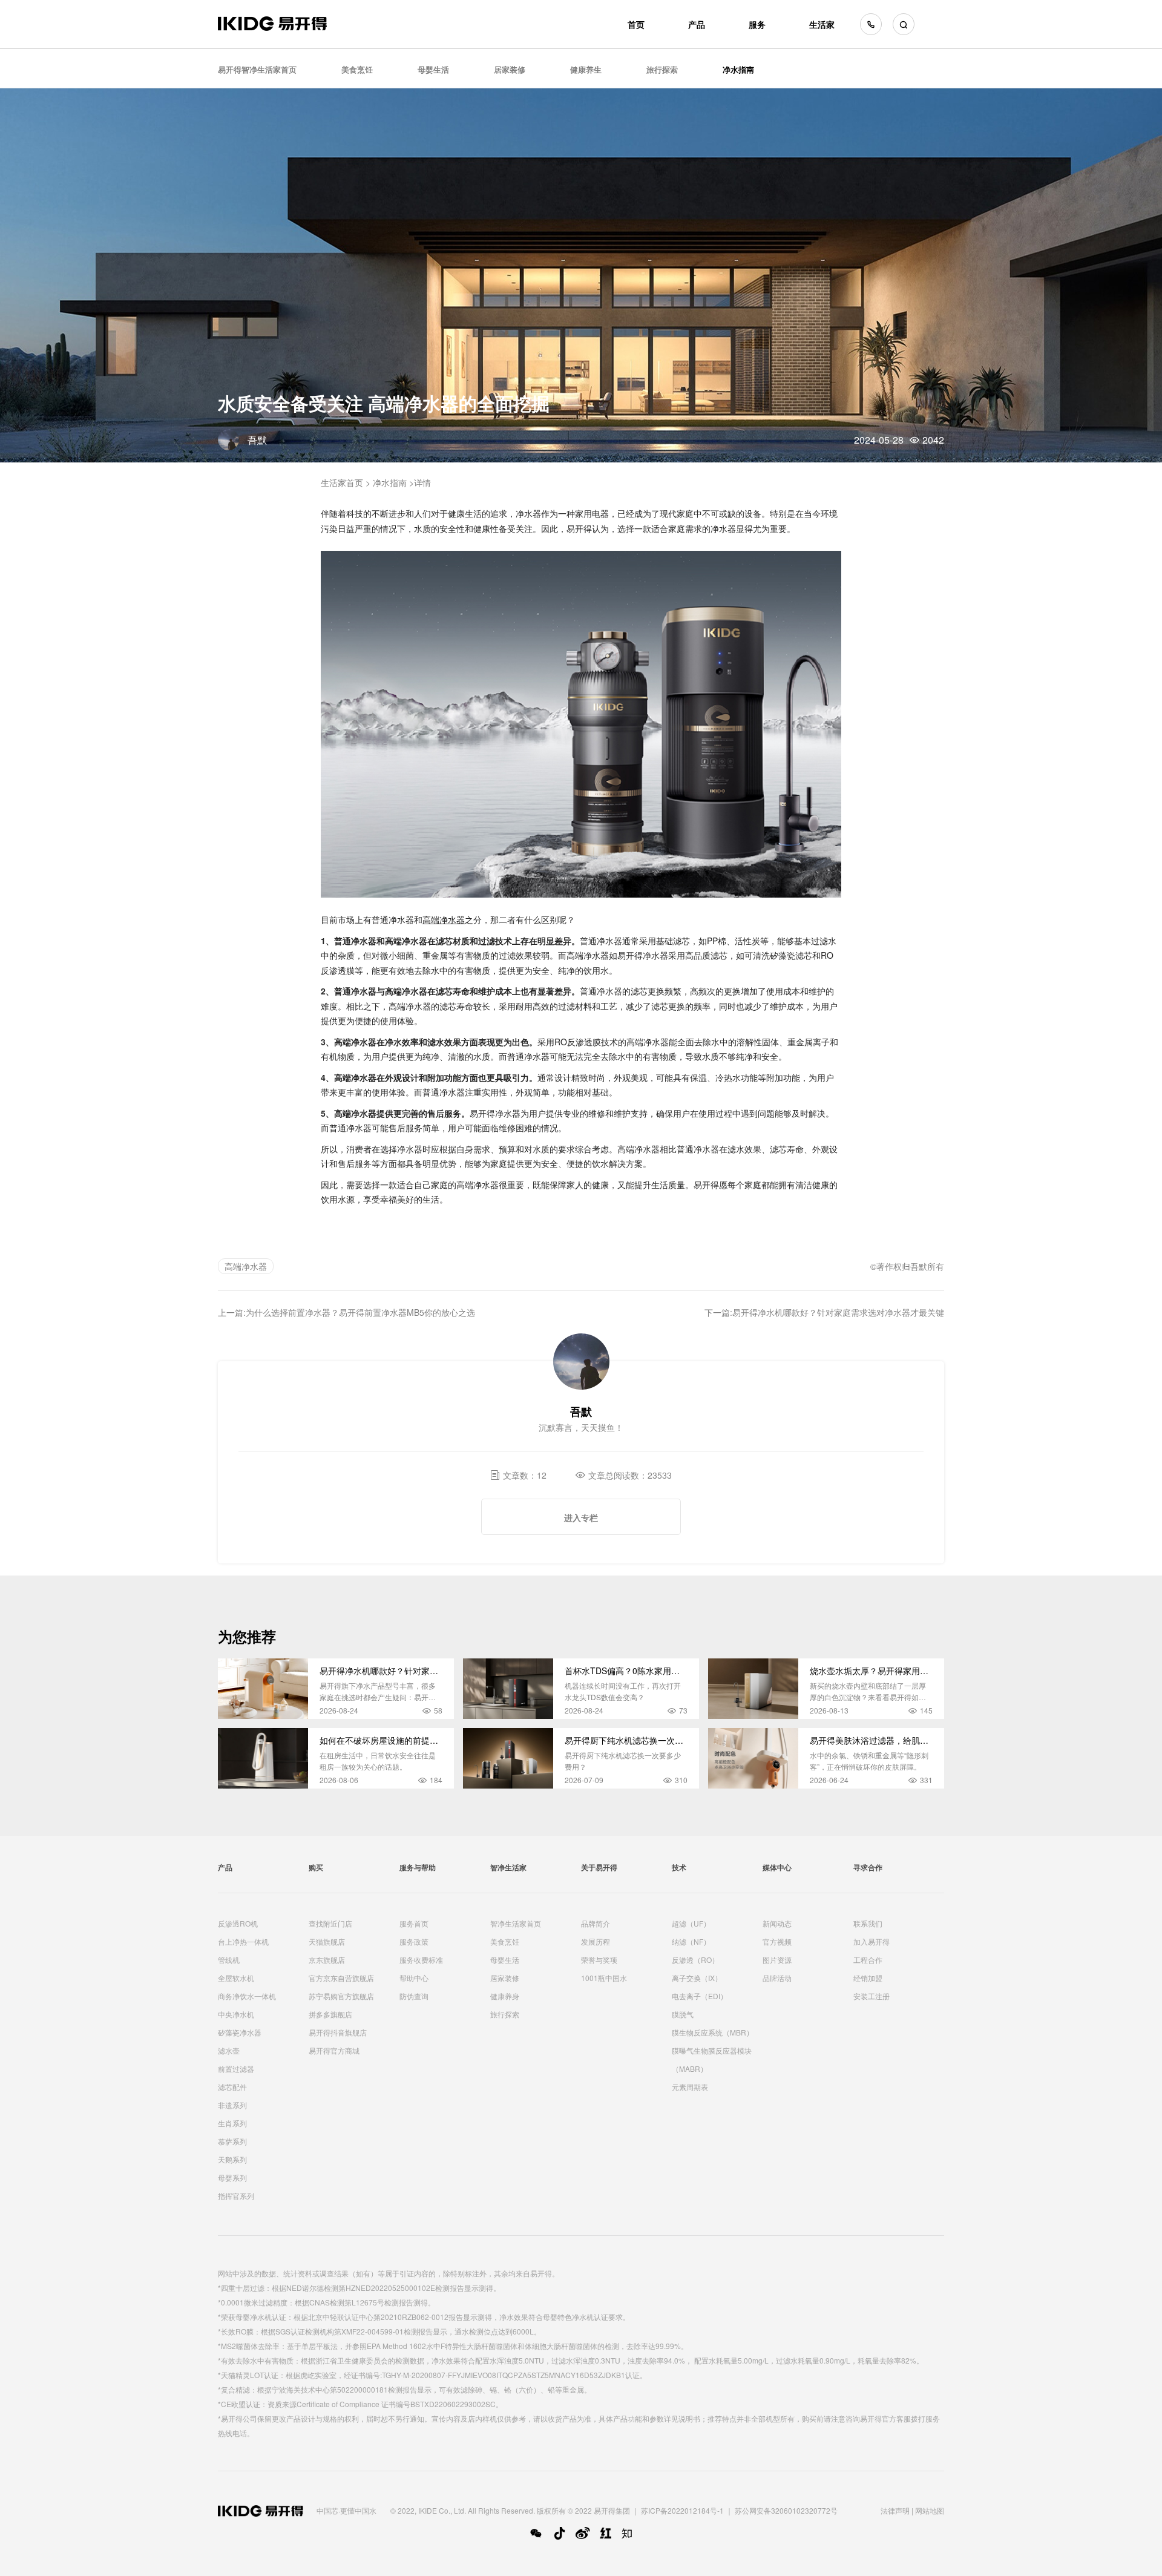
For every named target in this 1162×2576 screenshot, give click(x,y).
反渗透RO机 (238, 1923)
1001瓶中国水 (604, 1978)
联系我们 (868, 1923)
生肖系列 (232, 2123)
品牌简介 (596, 1923)
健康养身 (505, 1996)
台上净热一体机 (243, 1941)
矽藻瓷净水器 (240, 2032)
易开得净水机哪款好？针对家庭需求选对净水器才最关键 (838, 1312)
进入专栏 (581, 1517)
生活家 (822, 24)
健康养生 (586, 69)
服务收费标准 (421, 1960)
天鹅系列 (232, 2159)
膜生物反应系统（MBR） (713, 2032)
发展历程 (596, 1941)
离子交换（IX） (697, 1978)
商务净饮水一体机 (247, 1996)
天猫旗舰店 (327, 1941)
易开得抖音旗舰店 (338, 2032)
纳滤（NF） (691, 1941)
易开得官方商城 (334, 2050)
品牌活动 (777, 1978)
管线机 (229, 1960)
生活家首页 (342, 482)
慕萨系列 (232, 2141)
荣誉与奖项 (599, 1960)
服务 (757, 24)
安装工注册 (871, 1996)
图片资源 (777, 1960)
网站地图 (930, 2510)
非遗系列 (232, 2105)
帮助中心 (414, 1978)
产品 (697, 24)
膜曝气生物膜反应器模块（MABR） (712, 2059)
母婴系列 (232, 2177)
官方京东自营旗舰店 (341, 1978)
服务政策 (414, 1941)
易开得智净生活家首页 (257, 69)
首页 (636, 24)
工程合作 (868, 1960)
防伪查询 (414, 1996)
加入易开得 (871, 1941)
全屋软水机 (236, 1978)
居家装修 (510, 69)
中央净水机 (236, 2014)
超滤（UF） (691, 1923)
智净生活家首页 (516, 1923)
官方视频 (777, 1941)
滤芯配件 (232, 2087)
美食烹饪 (357, 69)
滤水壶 (229, 2050)
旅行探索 (662, 69)
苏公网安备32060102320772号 (786, 2510)
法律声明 (895, 2510)
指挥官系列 (236, 2196)
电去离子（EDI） (700, 1996)
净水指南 (738, 69)
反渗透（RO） (695, 1960)
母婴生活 (433, 69)
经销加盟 (868, 1978)
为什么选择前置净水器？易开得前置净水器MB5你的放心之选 (360, 1312)
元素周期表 (690, 2087)
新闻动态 (777, 1923)
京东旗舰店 (327, 1960)
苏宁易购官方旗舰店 (341, 1996)
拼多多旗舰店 (330, 2014)
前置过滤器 (236, 2068)
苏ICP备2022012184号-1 (682, 2510)
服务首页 (414, 1923)
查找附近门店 (330, 1923)
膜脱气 (683, 2014)
